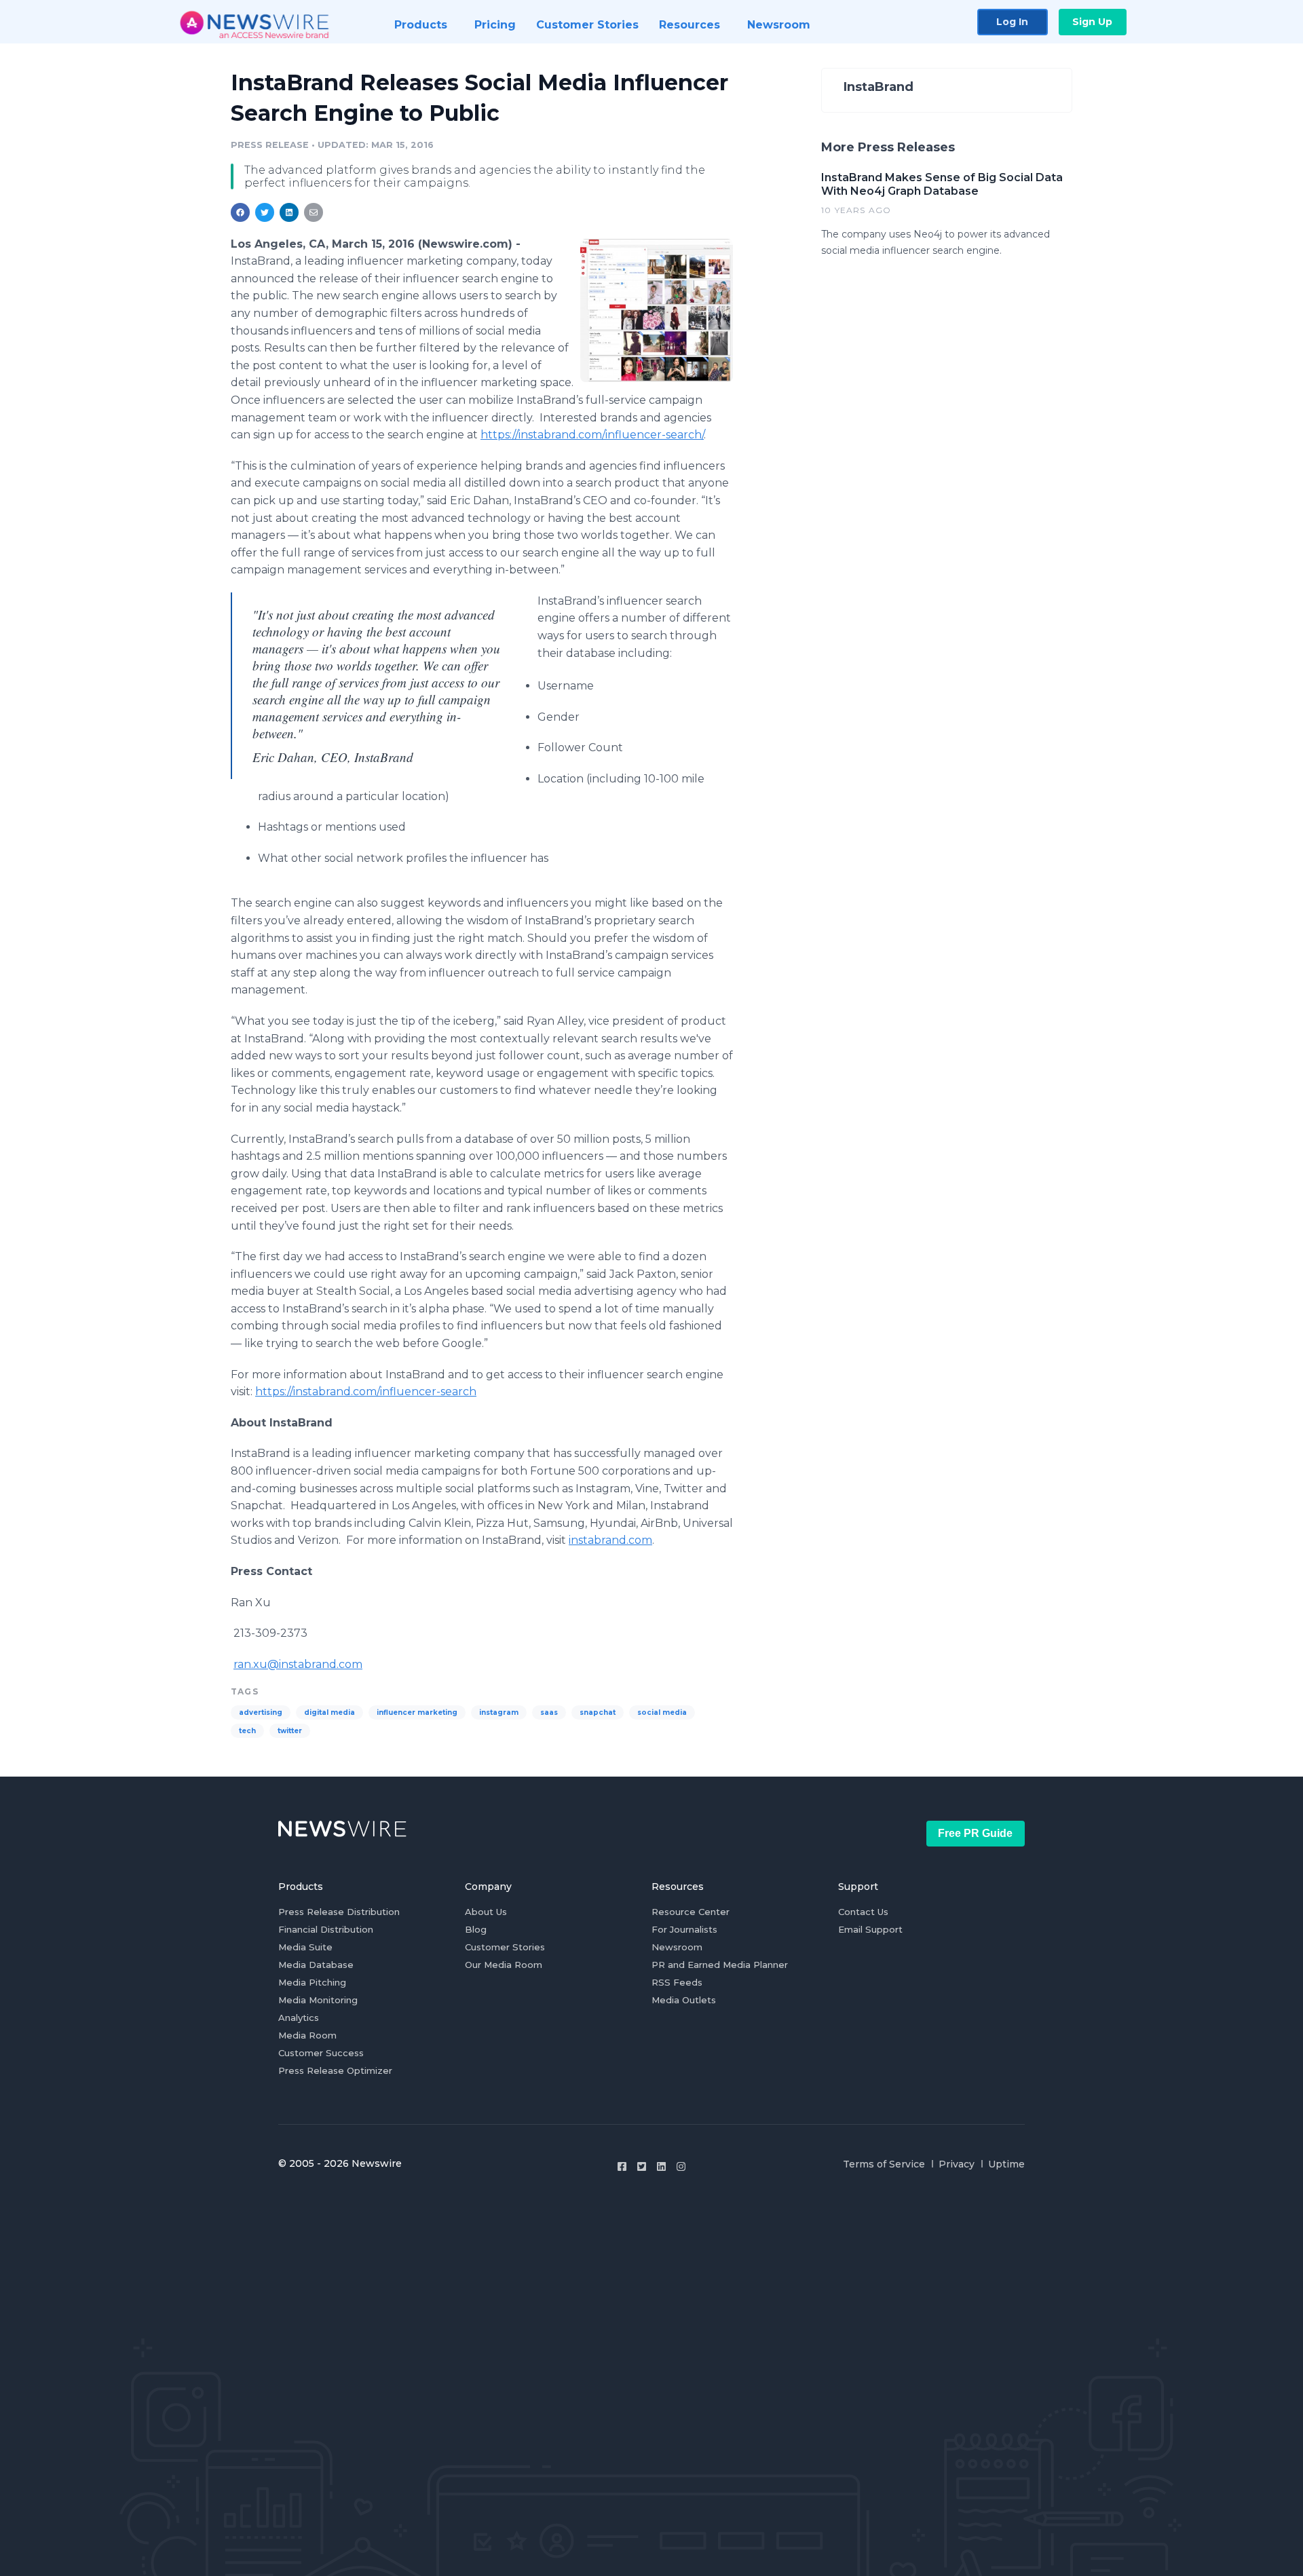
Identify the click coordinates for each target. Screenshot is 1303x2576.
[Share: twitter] (265, 212)
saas (549, 1712)
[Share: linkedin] (289, 212)
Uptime (1006, 2164)
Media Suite (305, 1947)
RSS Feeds (677, 1982)
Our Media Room (504, 1965)
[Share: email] (314, 212)
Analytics (299, 2018)
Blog (476, 1929)
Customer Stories (505, 1947)
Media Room (307, 2035)
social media (662, 1712)
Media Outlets (684, 2000)
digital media (329, 1712)
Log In (1012, 22)
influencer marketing (417, 1712)
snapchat (598, 1712)
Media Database (316, 1965)
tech (247, 1731)
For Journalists (684, 1929)
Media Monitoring (318, 2000)
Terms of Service (884, 2164)
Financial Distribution (326, 1929)
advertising (261, 1712)
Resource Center (691, 1912)
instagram (499, 1712)
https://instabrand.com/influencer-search (366, 1391)
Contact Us (863, 1912)
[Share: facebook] (240, 212)
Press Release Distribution (339, 1912)
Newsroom (677, 1947)
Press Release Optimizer (335, 2070)
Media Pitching (312, 1982)
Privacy (957, 2164)
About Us (486, 1912)
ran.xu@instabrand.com (298, 1664)
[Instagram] (681, 2166)
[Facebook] (622, 2166)
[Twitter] (642, 2166)
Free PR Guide (975, 1833)
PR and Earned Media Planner (720, 1965)
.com (610, 1540)
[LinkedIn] (661, 2166)
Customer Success (321, 2053)
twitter (290, 1731)
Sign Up (1092, 22)
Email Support (870, 1929)
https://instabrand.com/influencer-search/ (592, 435)
